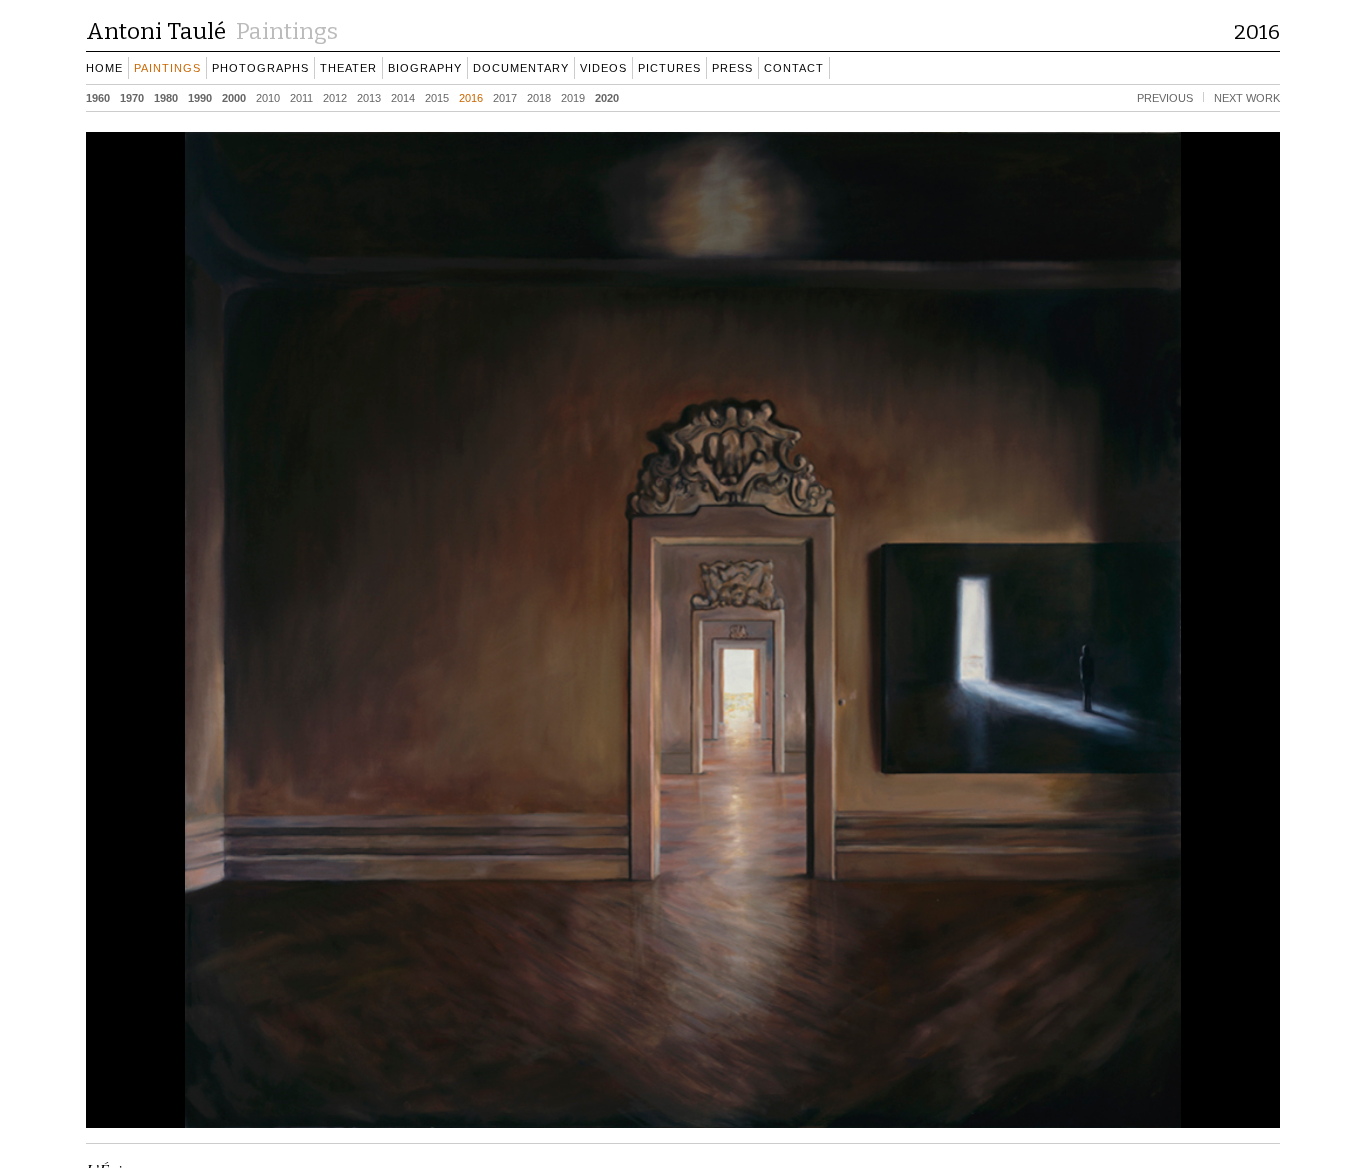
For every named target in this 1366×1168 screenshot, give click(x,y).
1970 (132, 97)
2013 (369, 97)
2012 (335, 97)
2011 (301, 97)
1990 (200, 97)
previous (1165, 97)
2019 (573, 97)
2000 (234, 97)
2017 (505, 97)
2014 (403, 97)
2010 (268, 97)
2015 (437, 97)
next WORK (1247, 97)
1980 (166, 97)
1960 (98, 97)
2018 (539, 97)
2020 (607, 97)
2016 (471, 97)
